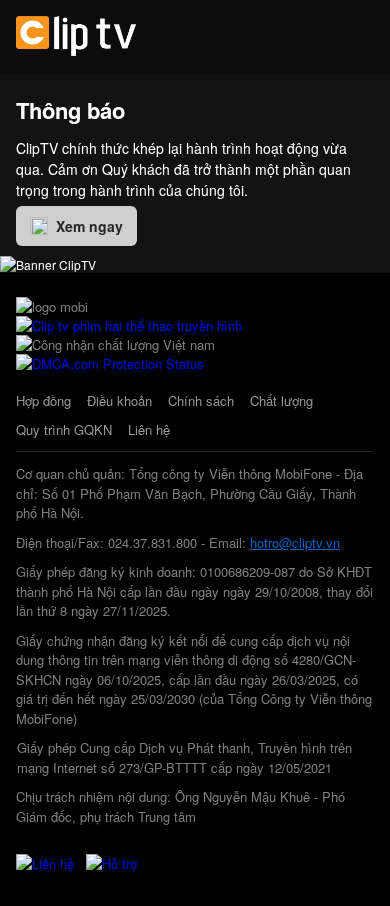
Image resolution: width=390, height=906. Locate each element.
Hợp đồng (43, 400)
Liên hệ (149, 429)
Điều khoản (119, 400)
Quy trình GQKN (64, 429)
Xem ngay (89, 226)
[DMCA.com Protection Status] (110, 363)
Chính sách (201, 400)
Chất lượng (281, 400)
